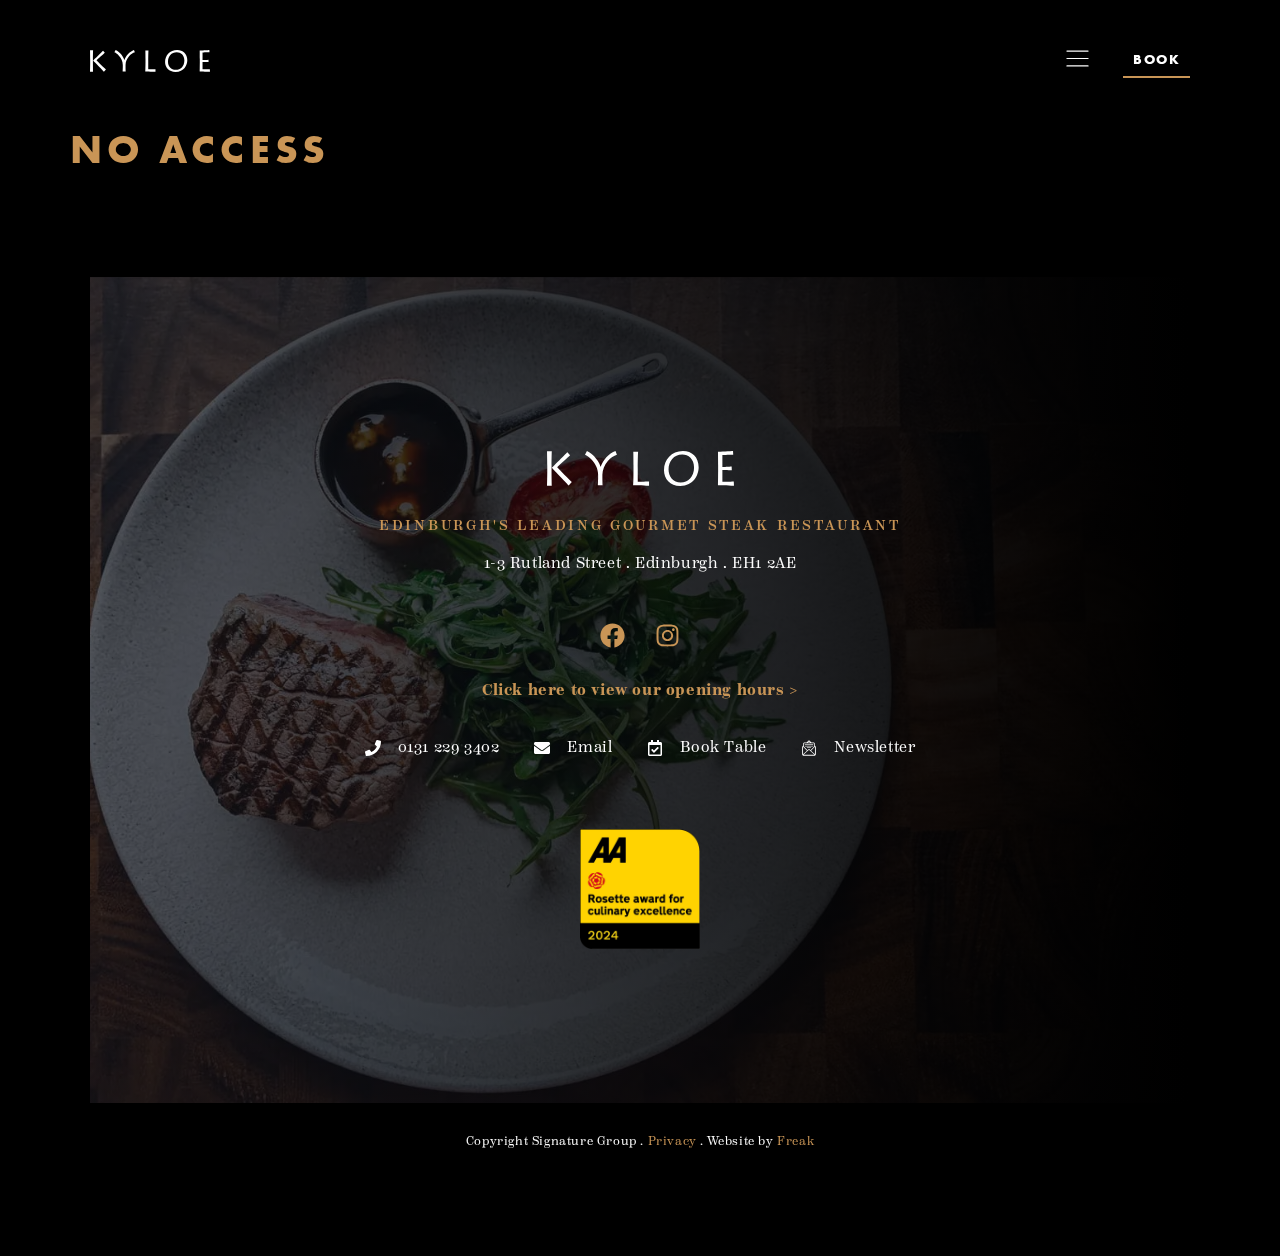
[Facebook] (613, 635)
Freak (795, 1141)
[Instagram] (668, 635)
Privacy (672, 1141)
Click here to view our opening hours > (640, 690)
